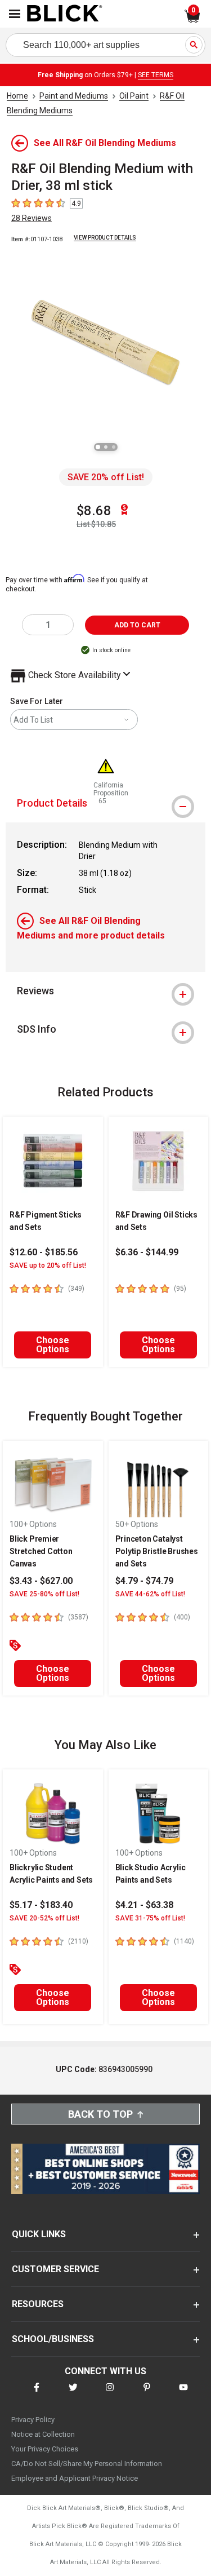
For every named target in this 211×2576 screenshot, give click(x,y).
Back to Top (100, 2114)
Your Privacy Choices (45, 2449)
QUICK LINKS (39, 2234)
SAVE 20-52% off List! (44, 1918)
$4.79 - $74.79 (144, 1581)
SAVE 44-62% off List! (150, 1594)
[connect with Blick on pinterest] (147, 2394)
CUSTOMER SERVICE (55, 2269)
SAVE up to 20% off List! (48, 1265)
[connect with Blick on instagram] (110, 2394)
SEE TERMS (156, 75)
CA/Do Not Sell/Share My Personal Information (87, 2464)
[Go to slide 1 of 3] (98, 447)
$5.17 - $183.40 (41, 1905)
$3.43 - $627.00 (41, 1581)
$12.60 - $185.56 (44, 1252)
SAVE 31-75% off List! (150, 1918)
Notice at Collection (43, 2434)
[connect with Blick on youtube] (183, 2394)
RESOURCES (38, 2304)
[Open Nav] (15, 14)
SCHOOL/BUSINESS (53, 2339)
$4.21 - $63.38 (144, 1905)
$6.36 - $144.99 (147, 1252)
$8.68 (94, 511)
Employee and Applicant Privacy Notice (75, 2478)
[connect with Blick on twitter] (73, 2394)
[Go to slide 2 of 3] (106, 447)
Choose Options (53, 1345)
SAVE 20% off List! (106, 477)
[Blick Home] (65, 14)
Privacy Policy (33, 2420)
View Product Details (105, 238)
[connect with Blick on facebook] (37, 2394)
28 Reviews (32, 218)
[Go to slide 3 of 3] (114, 447)
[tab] (105, 991)
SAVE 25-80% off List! (44, 1594)
